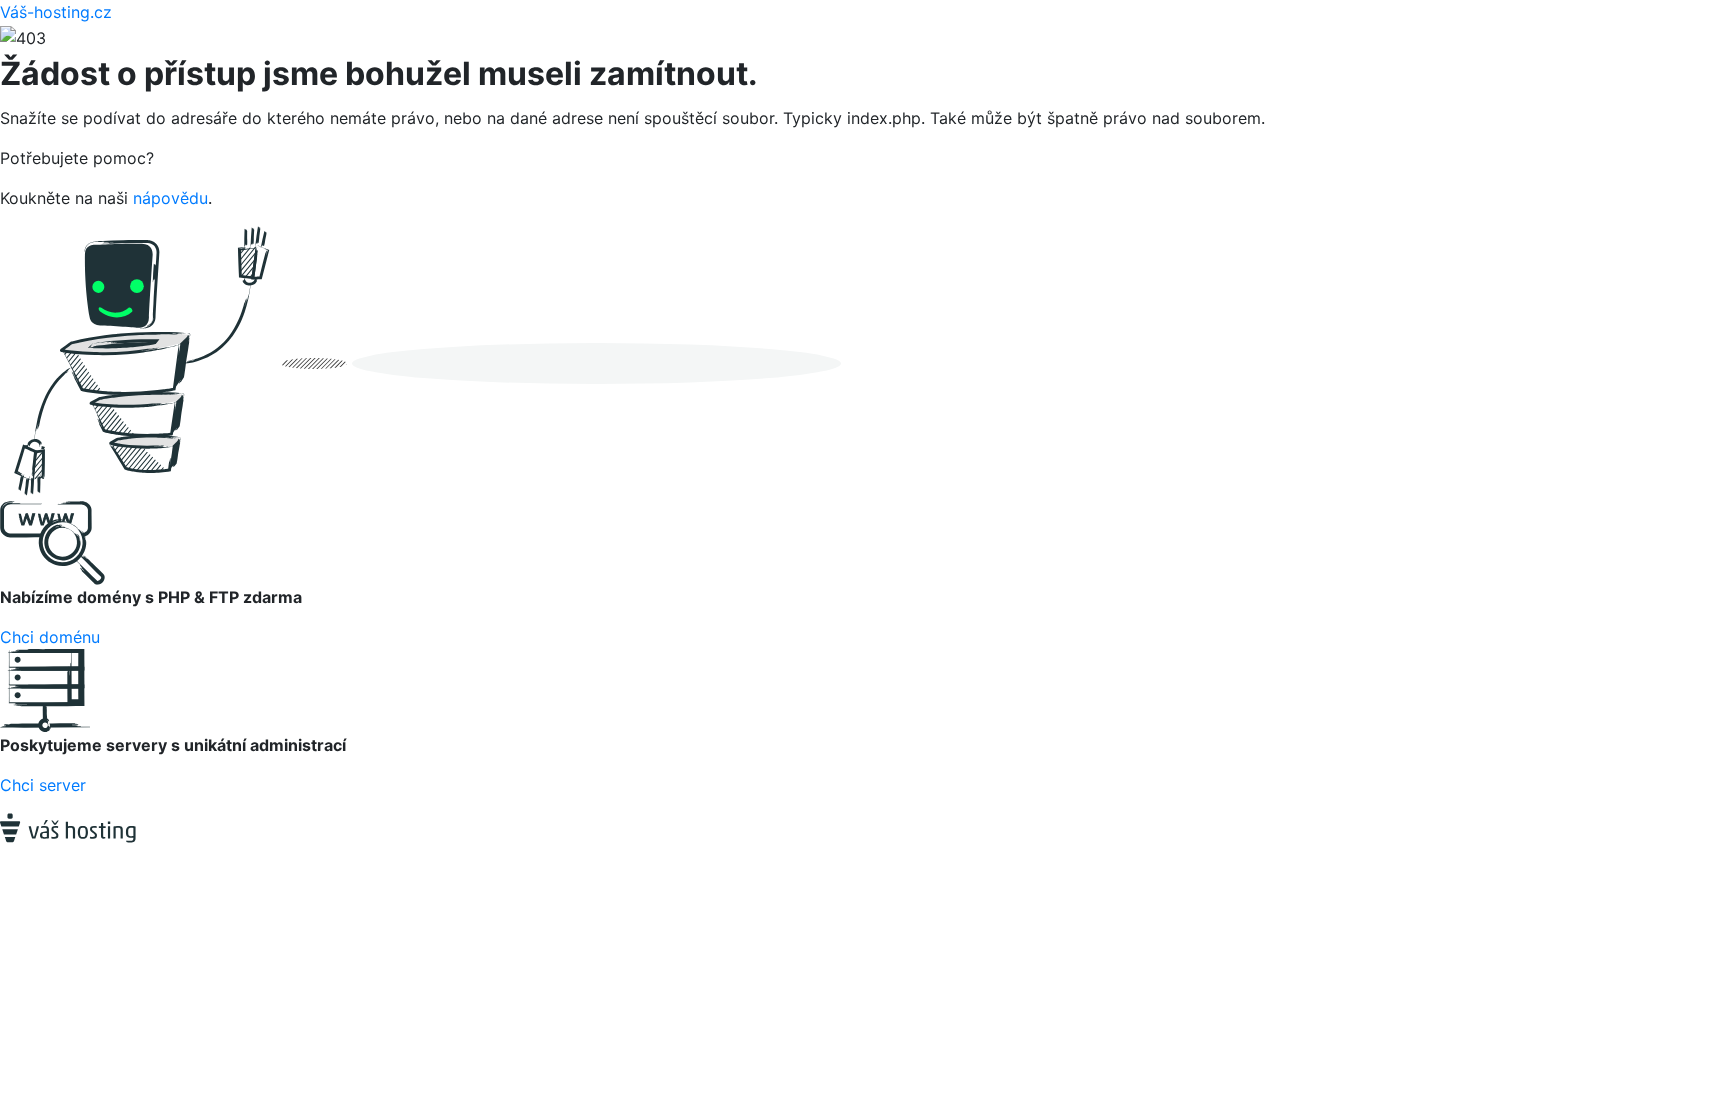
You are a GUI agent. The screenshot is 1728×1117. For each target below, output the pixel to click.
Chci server (43, 785)
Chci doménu (50, 637)
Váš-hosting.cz (56, 12)
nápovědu (170, 198)
